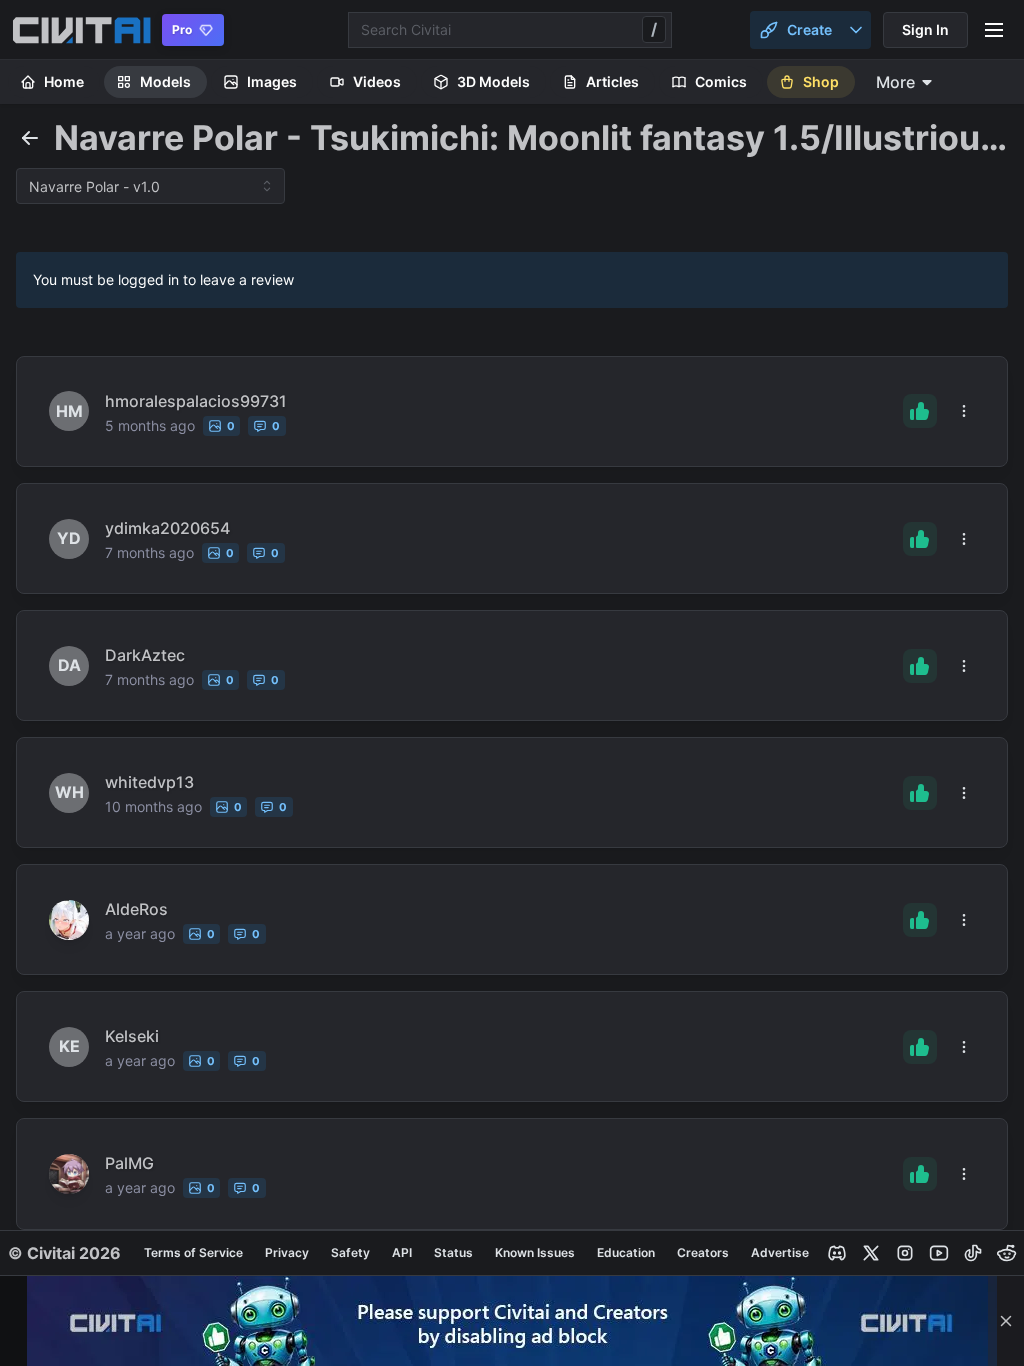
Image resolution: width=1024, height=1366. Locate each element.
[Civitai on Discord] (837, 1253)
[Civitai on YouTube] (939, 1253)
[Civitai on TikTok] (973, 1253)
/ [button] (654, 29)
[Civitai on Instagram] (905, 1253)
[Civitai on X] (871, 1253)
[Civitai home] (81, 30)
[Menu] (994, 30)
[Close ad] (1006, 1321)
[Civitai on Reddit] (1007, 1253)
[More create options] (856, 30)
